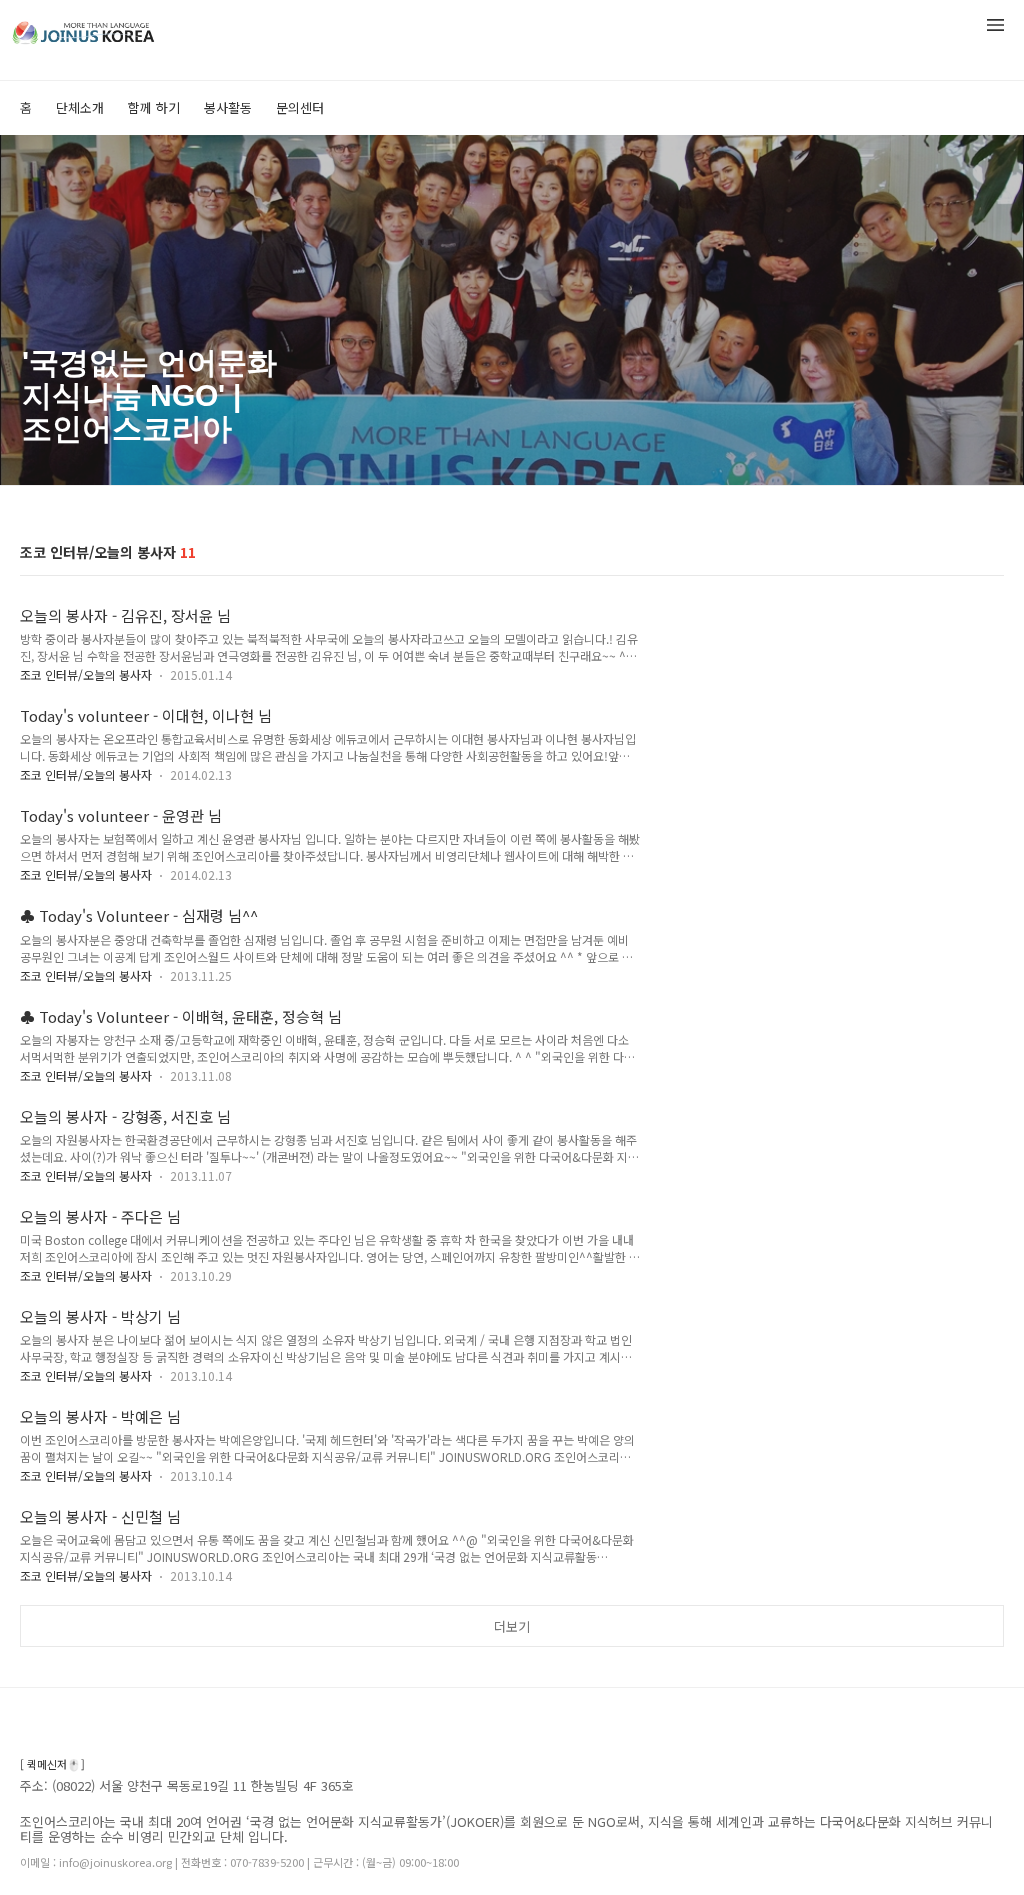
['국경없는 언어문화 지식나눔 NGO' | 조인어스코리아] (120, 28)
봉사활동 (228, 107)
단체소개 (80, 107)
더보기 (512, 1626)
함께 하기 (154, 107)
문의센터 (300, 107)
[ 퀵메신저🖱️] (52, 1764)
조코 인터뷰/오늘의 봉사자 (86, 674)
